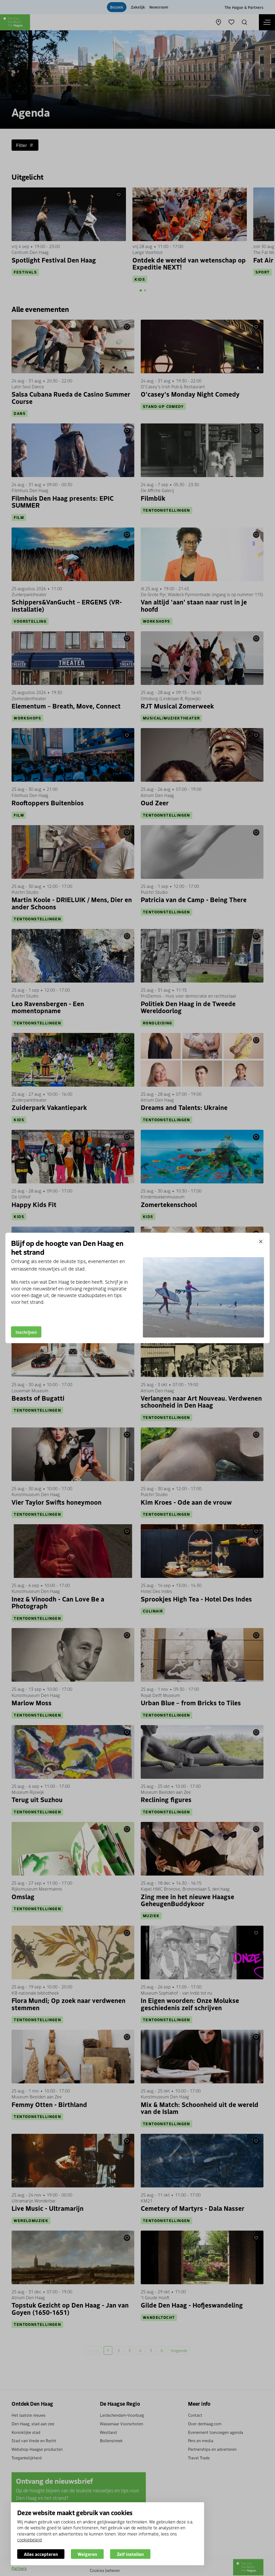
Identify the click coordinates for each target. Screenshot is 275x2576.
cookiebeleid (29, 2540)
